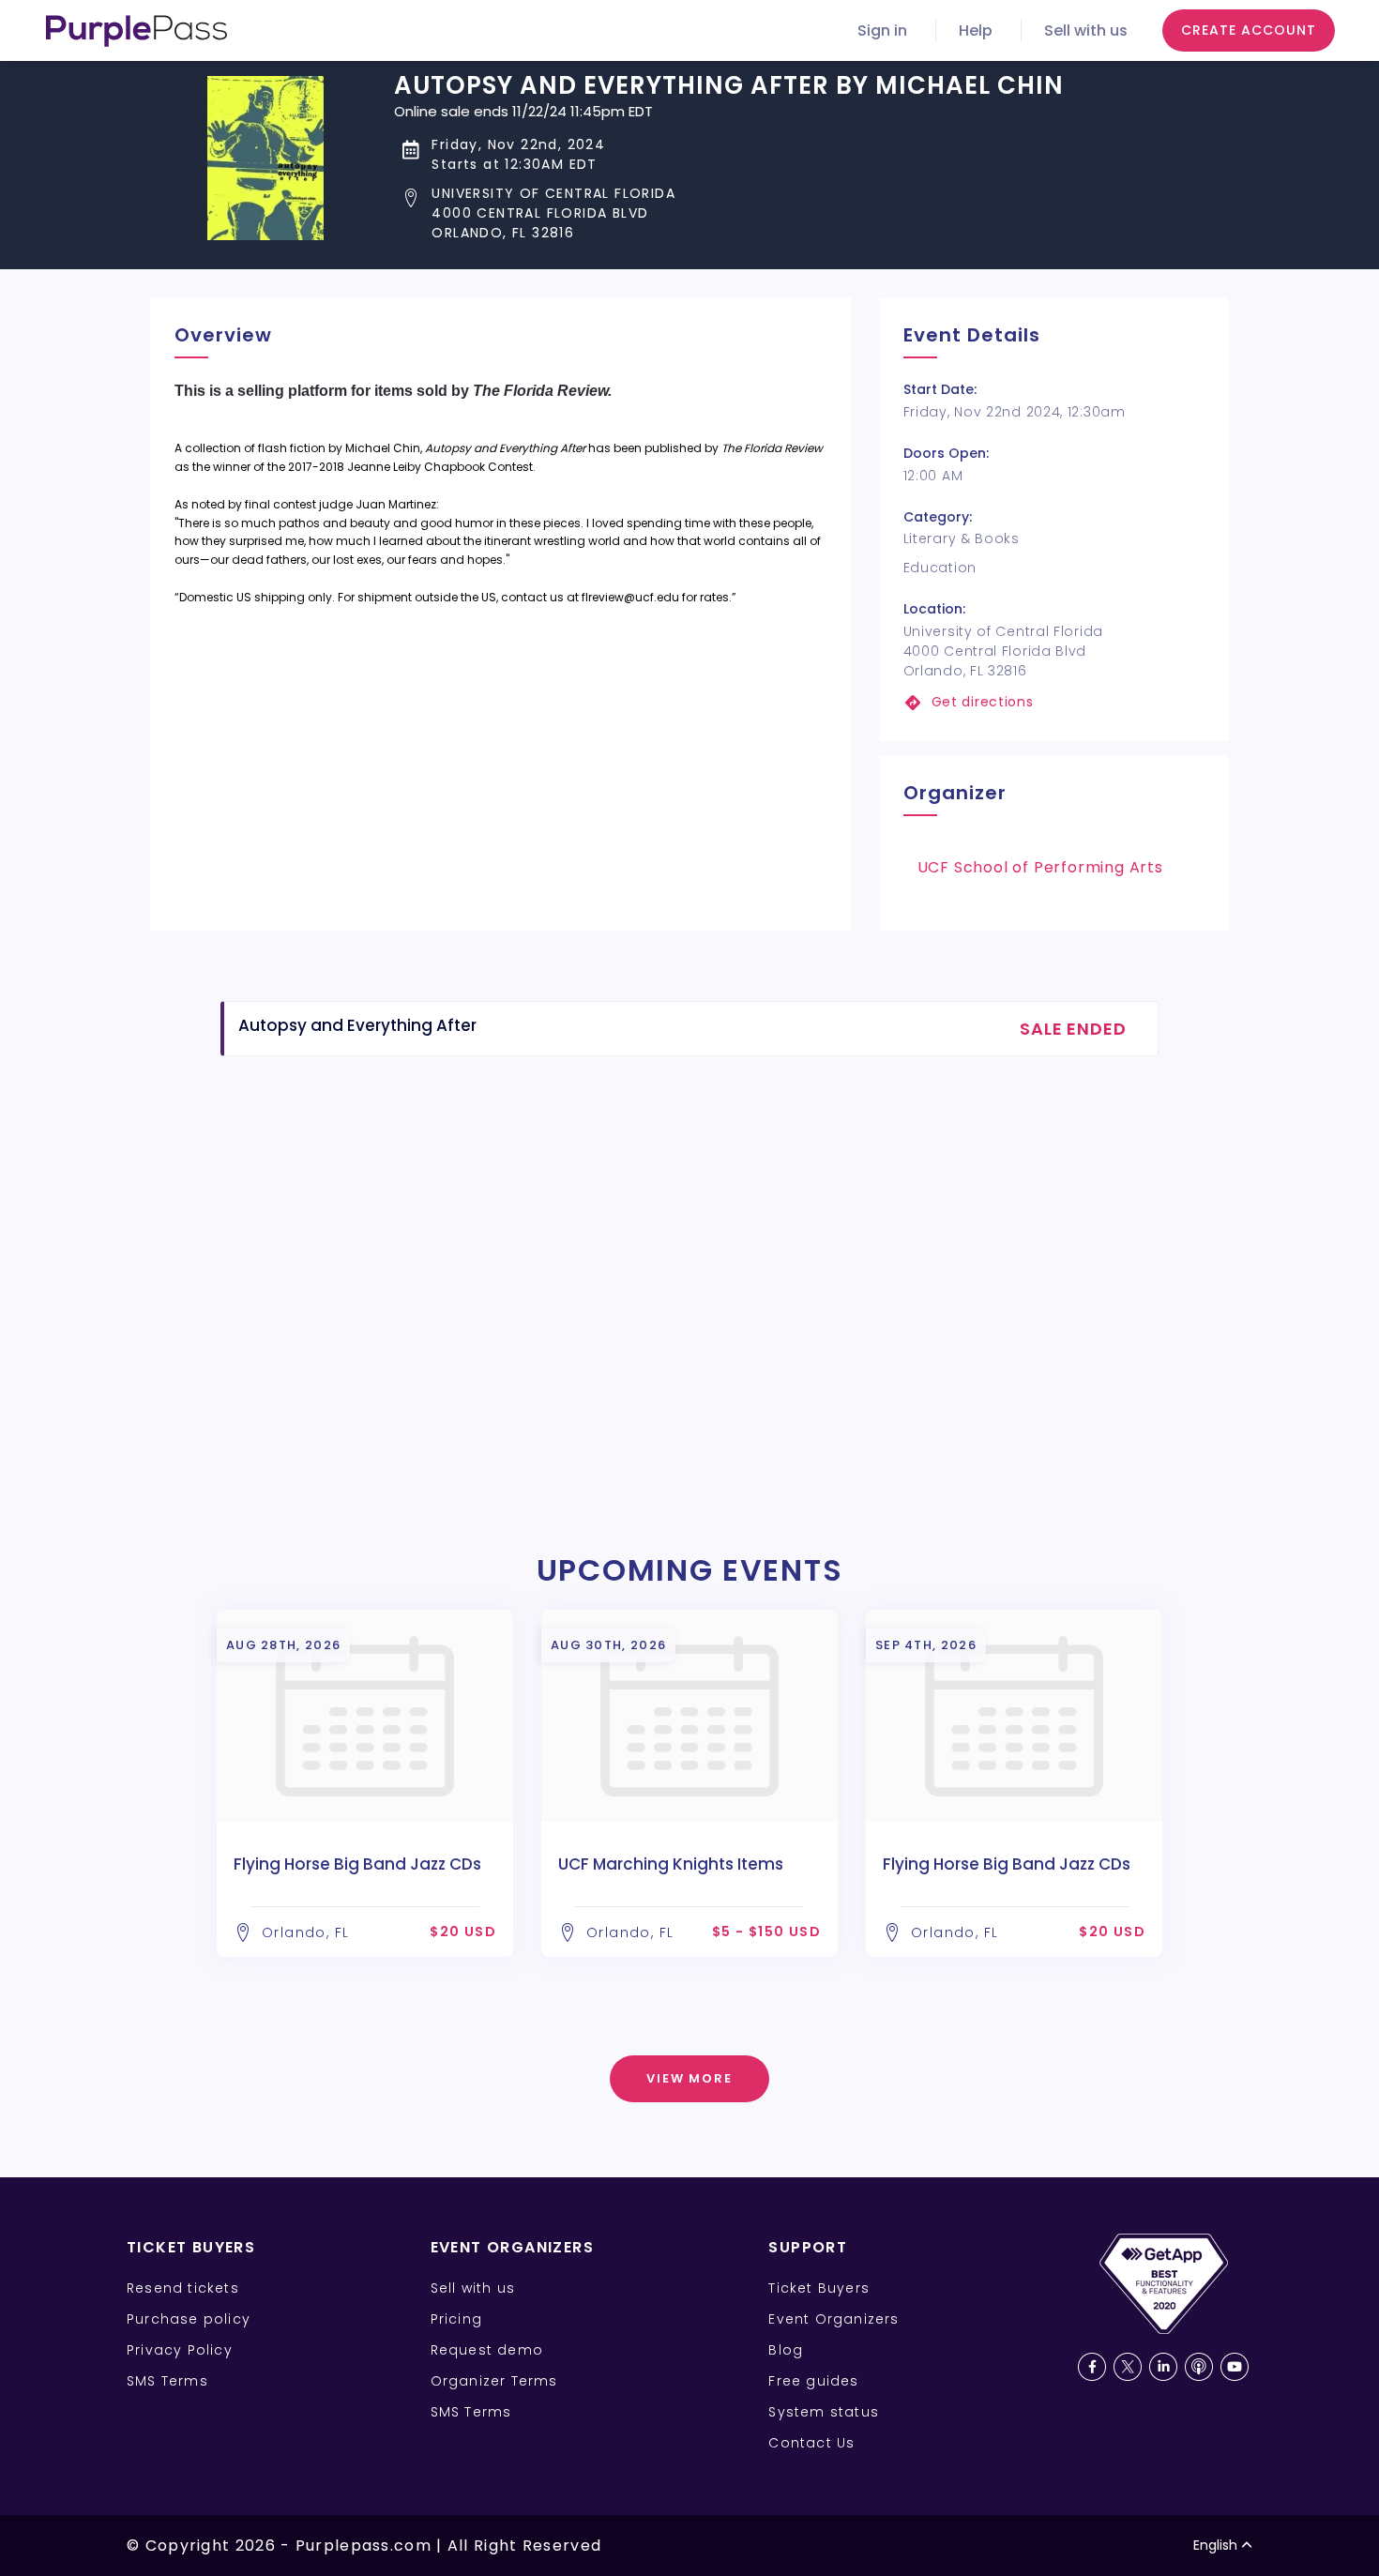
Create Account (1249, 30)
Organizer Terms (494, 2381)
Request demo (487, 2350)
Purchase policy (189, 2319)
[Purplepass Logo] (136, 31)
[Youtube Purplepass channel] (1235, 2367)
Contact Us (811, 2443)
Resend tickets (183, 2288)
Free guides (813, 2381)
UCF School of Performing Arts (1040, 867)
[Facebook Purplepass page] (1092, 2367)
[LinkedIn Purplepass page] (1163, 2367)
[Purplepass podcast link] (1199, 2367)
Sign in (882, 30)
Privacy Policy (180, 2350)
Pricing (456, 2319)
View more (690, 2078)
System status (824, 2412)
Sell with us (1086, 30)
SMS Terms (167, 2381)
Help (976, 30)
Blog (786, 2350)
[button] (729, 213)
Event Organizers (833, 2319)
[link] (1054, 702)
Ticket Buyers (819, 2288)
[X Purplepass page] (1128, 2367)
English (1215, 2545)
